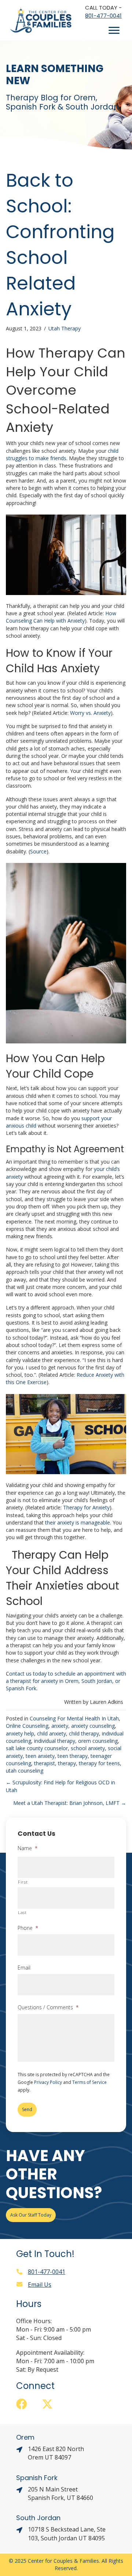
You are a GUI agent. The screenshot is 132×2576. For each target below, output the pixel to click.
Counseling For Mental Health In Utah (74, 1718)
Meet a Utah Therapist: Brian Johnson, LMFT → (70, 1803)
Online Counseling (27, 1726)
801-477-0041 (103, 16)
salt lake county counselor (37, 1748)
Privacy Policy (48, 2082)
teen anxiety (40, 1756)
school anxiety (88, 1748)
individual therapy (55, 1741)
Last (22, 1912)
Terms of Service (89, 2082)
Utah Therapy (65, 328)
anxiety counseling (93, 1726)
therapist (45, 1763)
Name (27, 1848)
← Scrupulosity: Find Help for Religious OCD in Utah (60, 1786)
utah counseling (25, 1771)
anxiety (60, 1726)
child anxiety (52, 1733)
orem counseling (98, 1741)
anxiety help (20, 1733)
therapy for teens (99, 1763)
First (23, 1882)
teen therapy (73, 1756)
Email (24, 1968)
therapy (67, 1763)
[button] (22, 2404)
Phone (28, 1928)
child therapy (84, 1733)
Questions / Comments (48, 2007)
